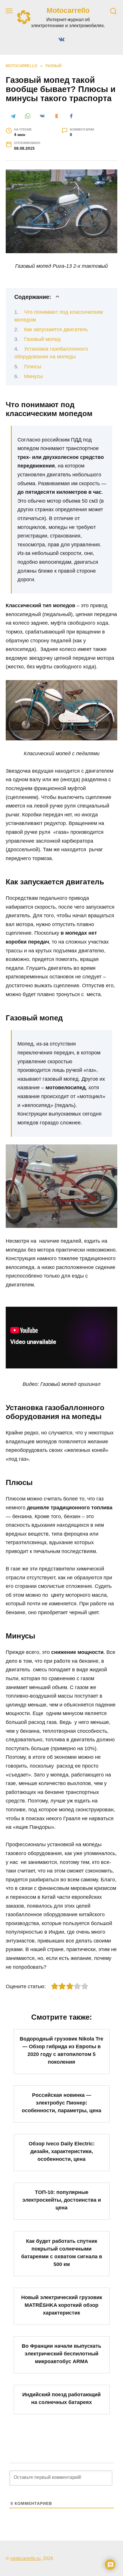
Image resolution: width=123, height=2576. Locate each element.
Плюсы (33, 367)
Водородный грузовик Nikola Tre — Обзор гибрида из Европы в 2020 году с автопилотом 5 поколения (61, 2050)
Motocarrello (68, 10)
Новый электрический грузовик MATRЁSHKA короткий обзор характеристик (62, 2305)
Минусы (33, 376)
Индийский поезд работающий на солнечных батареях (61, 2398)
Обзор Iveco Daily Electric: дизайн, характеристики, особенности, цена (62, 2151)
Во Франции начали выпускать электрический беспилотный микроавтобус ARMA (61, 2354)
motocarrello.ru (25, 2558)
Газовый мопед (42, 339)
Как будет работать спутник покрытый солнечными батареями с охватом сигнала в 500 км (62, 2252)
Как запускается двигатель (56, 329)
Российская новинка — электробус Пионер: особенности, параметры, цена (61, 2103)
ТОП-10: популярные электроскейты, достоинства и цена (62, 2200)
